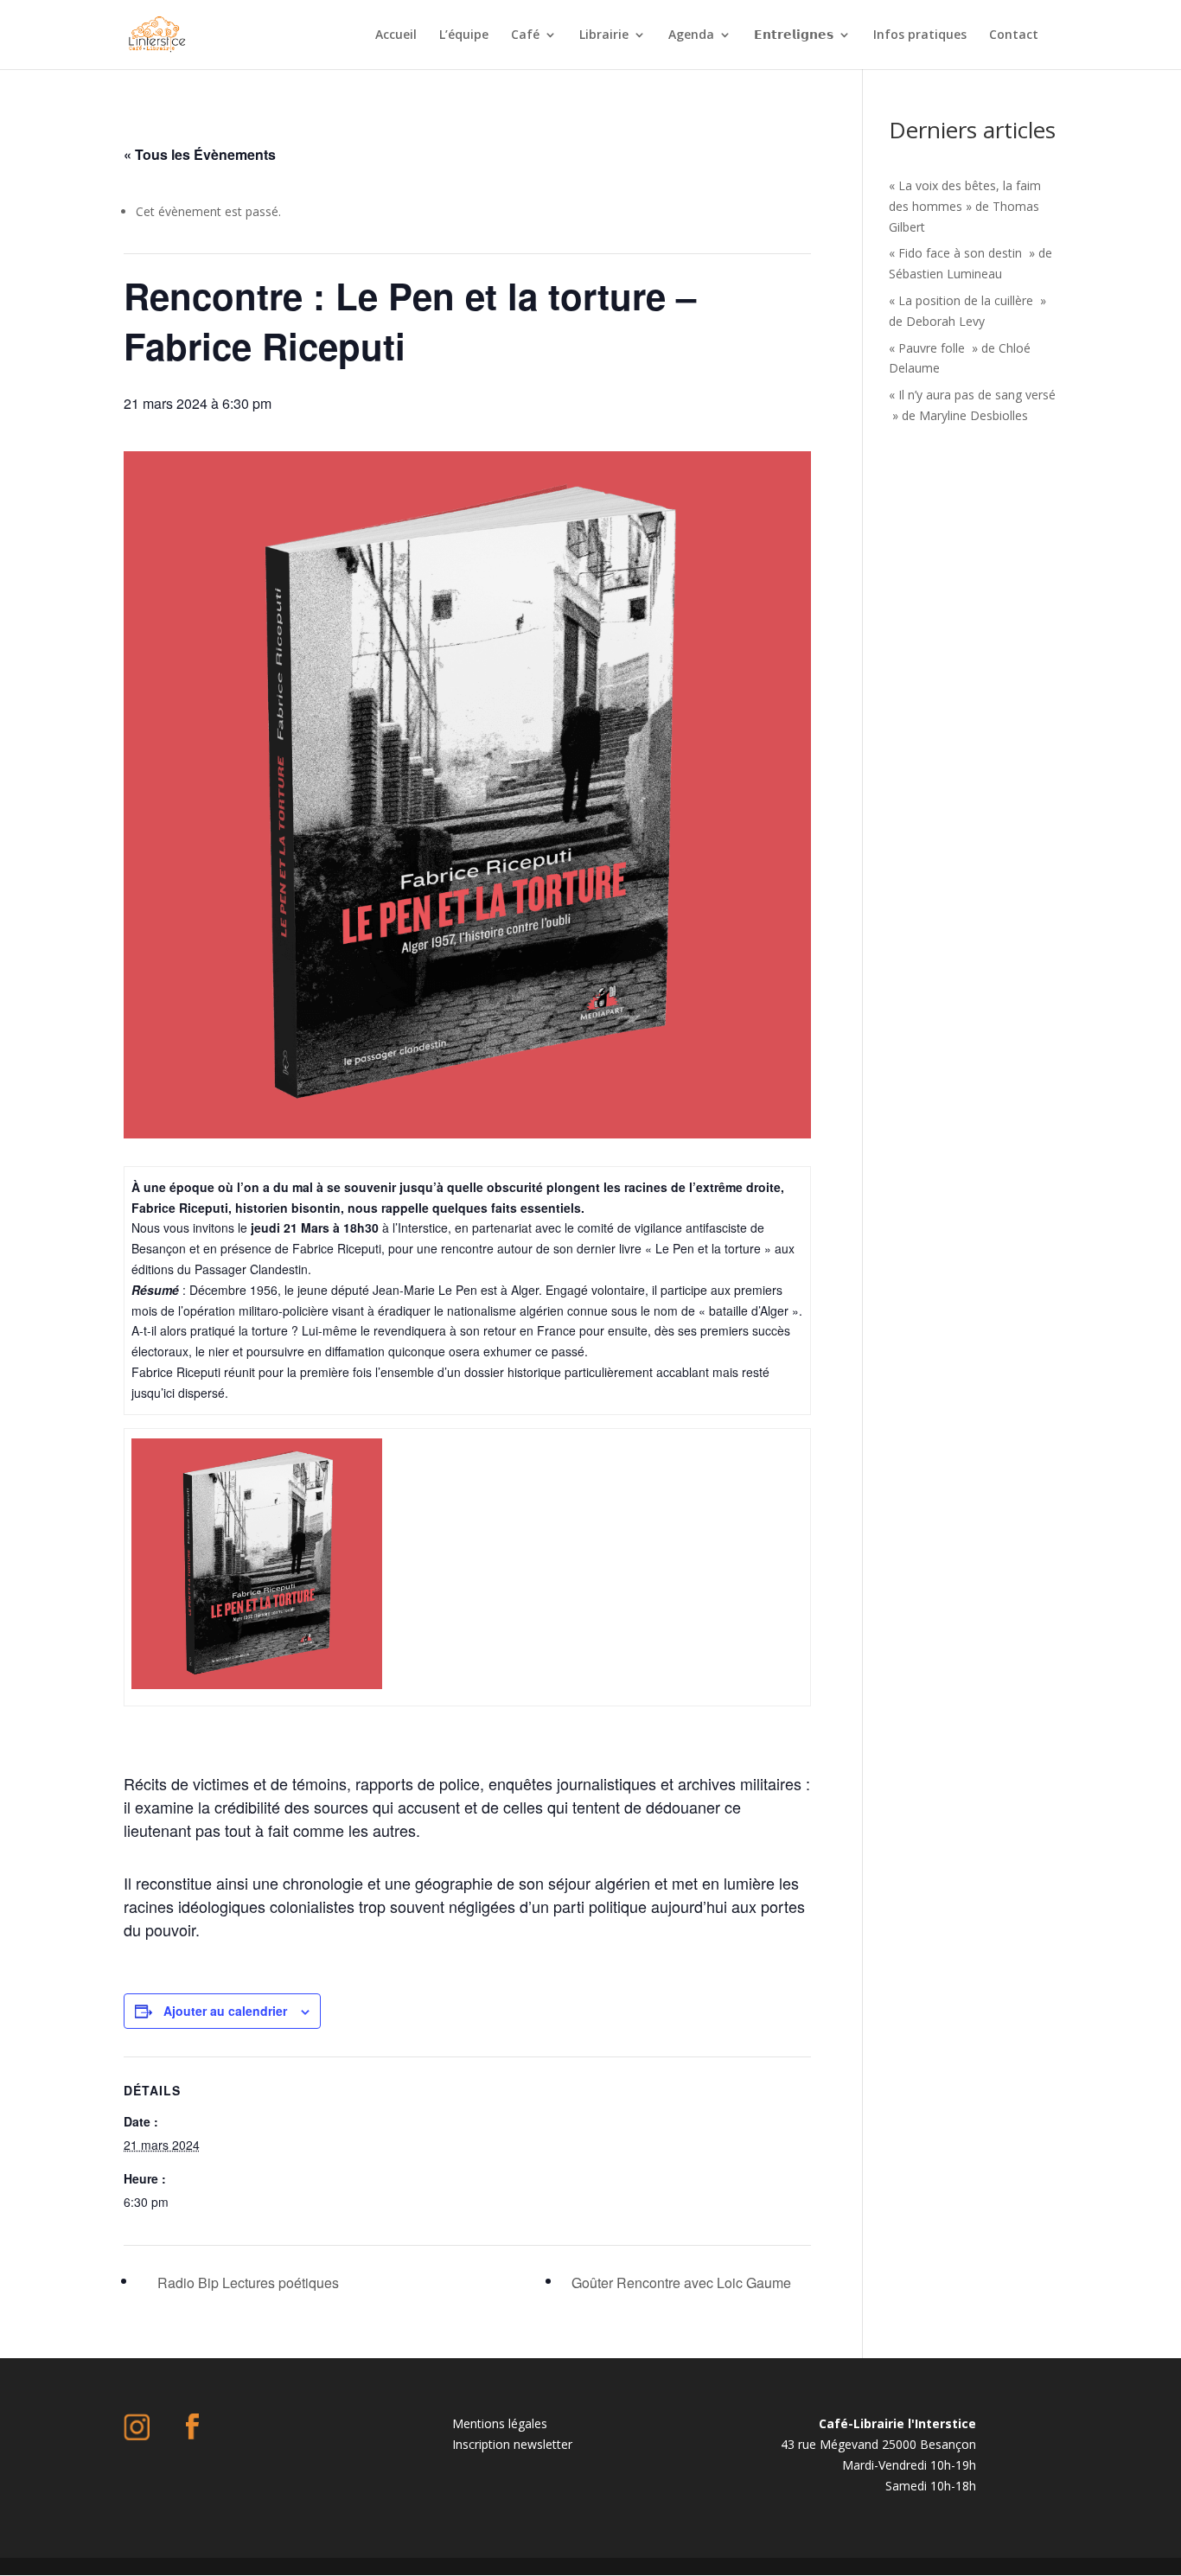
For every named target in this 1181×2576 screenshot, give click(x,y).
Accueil (396, 35)
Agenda (691, 35)
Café (525, 35)
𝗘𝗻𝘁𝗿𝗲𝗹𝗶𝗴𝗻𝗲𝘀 (794, 35)
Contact (1014, 35)
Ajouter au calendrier (225, 2011)
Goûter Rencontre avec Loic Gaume (683, 2283)
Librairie (604, 35)
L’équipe (464, 35)
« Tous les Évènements (200, 154)
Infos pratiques (920, 35)
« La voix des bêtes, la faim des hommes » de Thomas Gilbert (965, 206)
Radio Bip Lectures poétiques (246, 2283)
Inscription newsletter (512, 2444)
